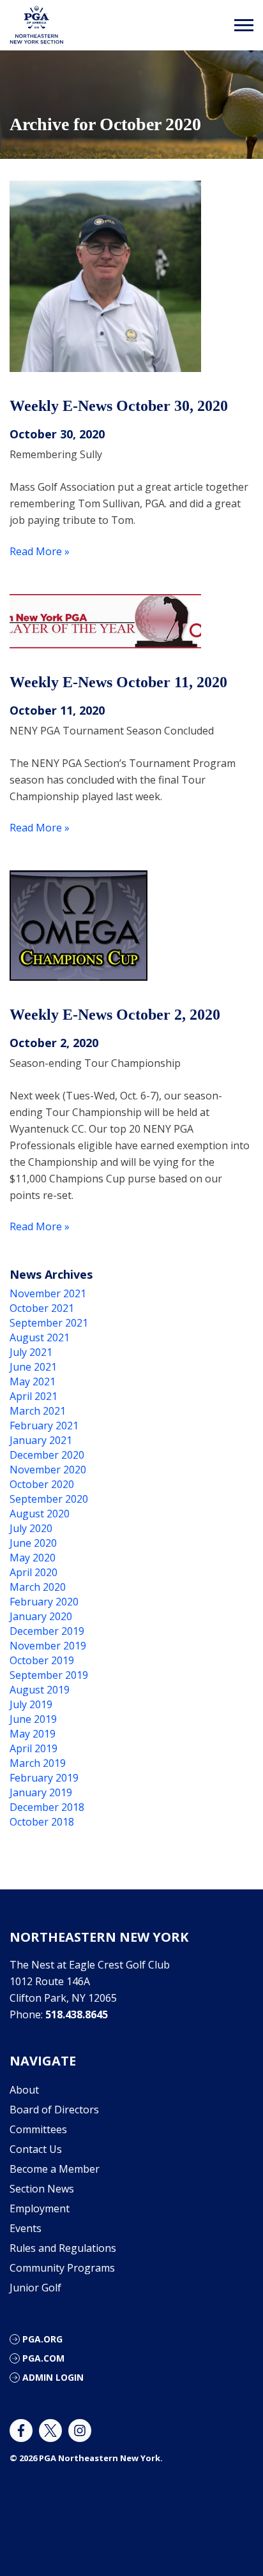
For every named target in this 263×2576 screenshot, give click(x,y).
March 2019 (38, 1763)
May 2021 (33, 1381)
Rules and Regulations (63, 2248)
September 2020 (49, 1499)
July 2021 (31, 1352)
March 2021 (38, 1411)
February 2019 (44, 1778)
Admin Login (53, 2377)
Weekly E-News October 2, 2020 (115, 1015)
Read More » (40, 551)
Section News (42, 2189)
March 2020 (38, 1587)
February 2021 (44, 1426)
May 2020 (33, 1558)
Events (26, 2228)
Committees (38, 2129)
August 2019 (40, 1690)
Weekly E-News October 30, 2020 (119, 406)
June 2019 (33, 1719)
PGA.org (42, 2339)
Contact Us (36, 2149)
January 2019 (41, 1792)
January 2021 (41, 1440)
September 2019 (49, 1675)
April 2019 (34, 1748)
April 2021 (34, 1396)
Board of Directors (54, 2110)
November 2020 (48, 1470)
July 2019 (31, 1704)
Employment (40, 2208)
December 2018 (47, 1807)
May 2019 (33, 1734)
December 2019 (47, 1631)
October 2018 (42, 1822)
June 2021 (33, 1367)
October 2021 (42, 1308)
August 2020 (40, 1514)
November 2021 (48, 1293)
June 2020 (33, 1543)
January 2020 (41, 1616)
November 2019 (48, 1646)
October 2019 (42, 1660)
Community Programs (62, 2268)
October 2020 (42, 1484)
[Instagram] (80, 2431)
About (24, 2090)
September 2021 (49, 1323)
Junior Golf (35, 2288)
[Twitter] (50, 2431)
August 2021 (40, 1337)
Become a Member (55, 2169)
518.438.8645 (77, 2014)
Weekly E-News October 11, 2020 (118, 682)
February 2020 (44, 1602)
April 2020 (34, 1572)
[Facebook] (21, 2431)
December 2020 (47, 1455)
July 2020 (31, 1528)
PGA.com (43, 2358)
